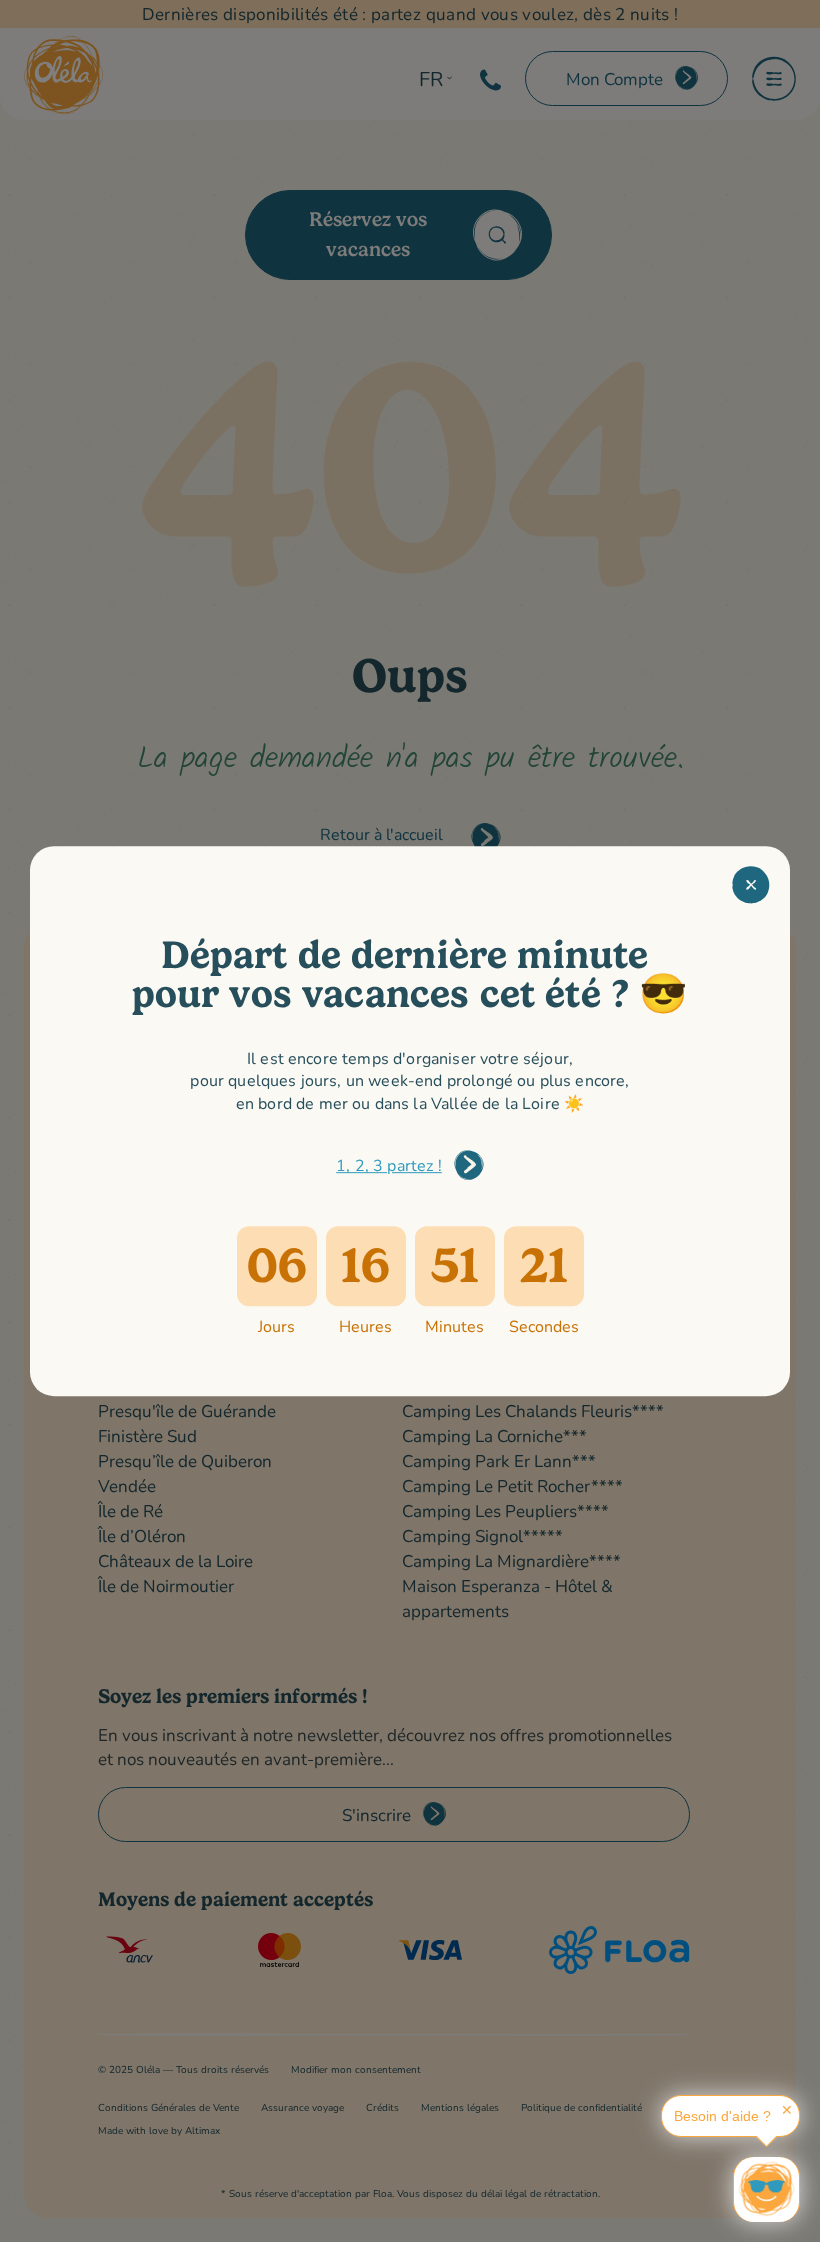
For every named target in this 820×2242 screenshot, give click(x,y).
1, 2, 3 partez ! (389, 1164)
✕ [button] (787, 2110)
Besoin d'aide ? (722, 2116)
